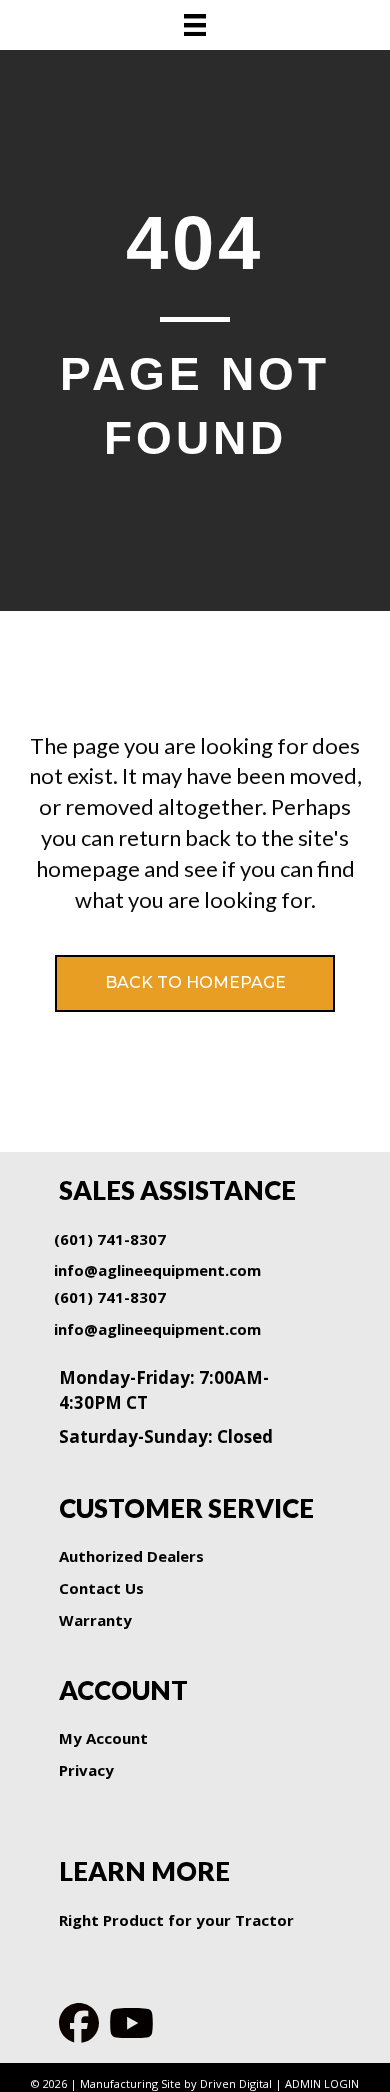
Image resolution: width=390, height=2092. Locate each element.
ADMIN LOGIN (322, 2083)
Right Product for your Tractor (176, 1920)
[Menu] (195, 25)
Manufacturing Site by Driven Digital (176, 2083)
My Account (103, 1738)
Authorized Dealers (131, 1556)
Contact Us (101, 1588)
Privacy (86, 1770)
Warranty (95, 1620)
